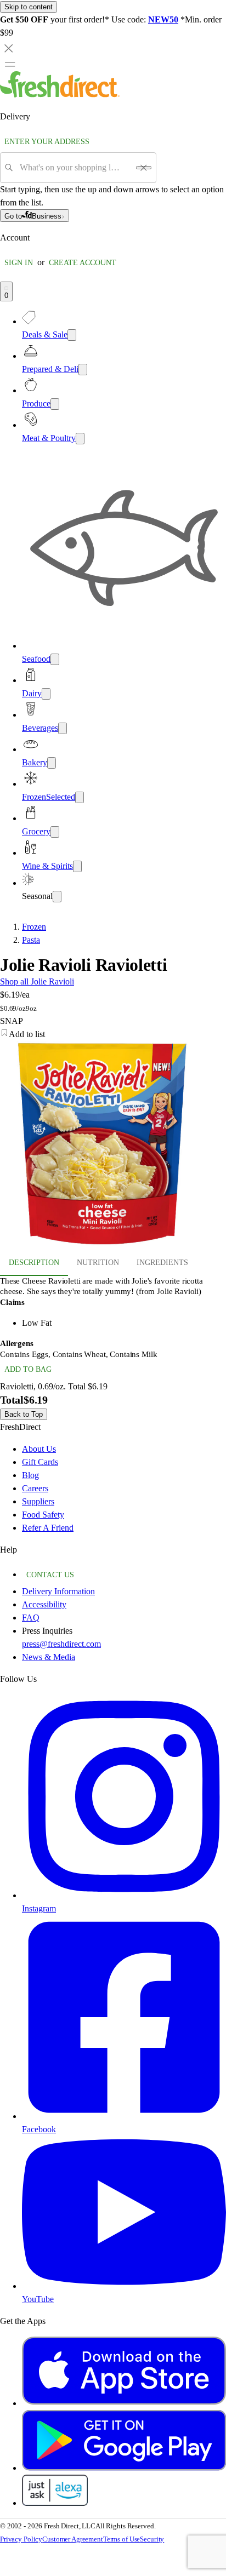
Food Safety (43, 1515)
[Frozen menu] (80, 797)
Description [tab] (34, 1263)
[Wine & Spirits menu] (77, 866)
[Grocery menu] (55, 832)
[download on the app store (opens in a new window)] (124, 2403)
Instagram (39, 1908)
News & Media (49, 1657)
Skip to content (29, 7)
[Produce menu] (55, 404)
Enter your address (47, 142)
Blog (30, 1475)
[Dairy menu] (46, 694)
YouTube (38, 2299)
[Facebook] (124, 2116)
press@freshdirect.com (61, 1644)
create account (83, 263)
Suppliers (38, 1501)
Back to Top (24, 1414)
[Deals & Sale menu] (72, 335)
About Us (39, 1449)
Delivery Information (58, 1591)
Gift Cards (40, 1462)
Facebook (39, 2129)
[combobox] (74, 168)
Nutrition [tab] (98, 1263)
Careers (35, 1488)
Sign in (19, 263)
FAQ (31, 1618)
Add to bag (28, 1369)
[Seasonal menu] (57, 897)
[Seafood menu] (55, 659)
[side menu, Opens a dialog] (10, 64)
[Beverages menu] (63, 728)
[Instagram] (124, 1895)
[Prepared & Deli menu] (83, 370)
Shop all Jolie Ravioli (37, 981)
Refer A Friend (48, 1528)
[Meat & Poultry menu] (80, 439)
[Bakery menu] (52, 763)
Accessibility (44, 1604)
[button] (113, 1034)
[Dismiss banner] (9, 48)
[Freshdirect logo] (60, 95)
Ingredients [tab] (162, 1263)
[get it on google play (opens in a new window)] (124, 2468)
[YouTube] (124, 2286)
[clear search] (144, 168)
